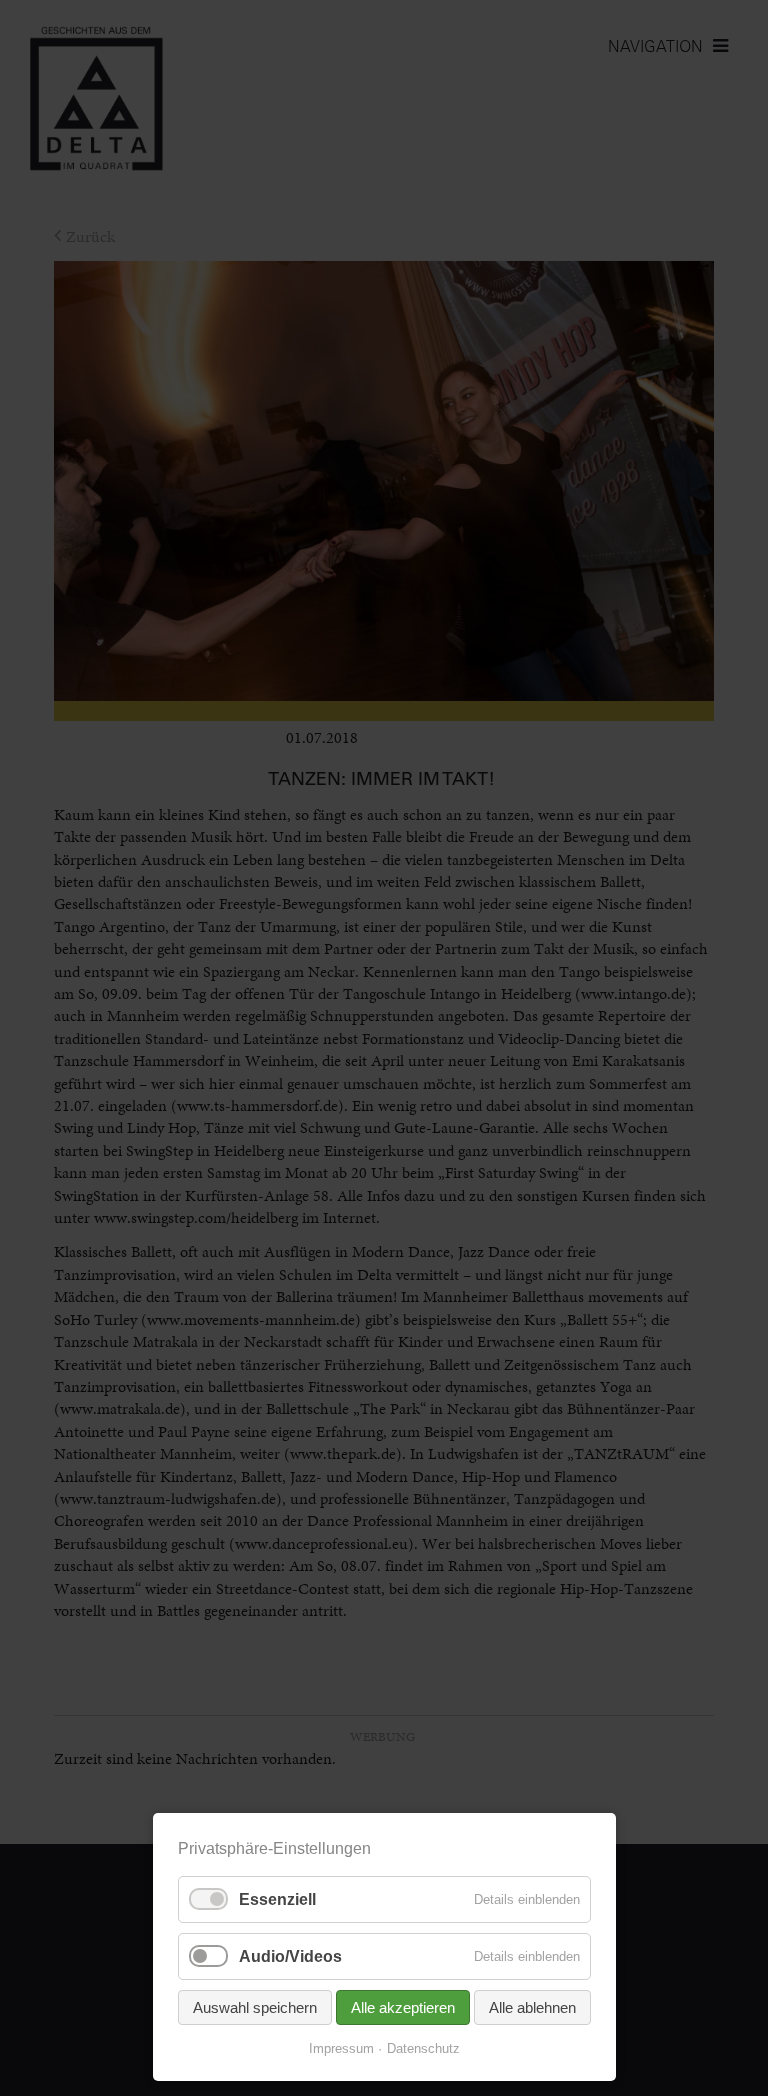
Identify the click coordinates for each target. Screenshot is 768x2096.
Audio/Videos (290, 1956)
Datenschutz (423, 2048)
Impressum (341, 2048)
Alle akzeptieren (403, 2007)
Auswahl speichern (255, 2007)
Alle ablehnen (532, 2007)
